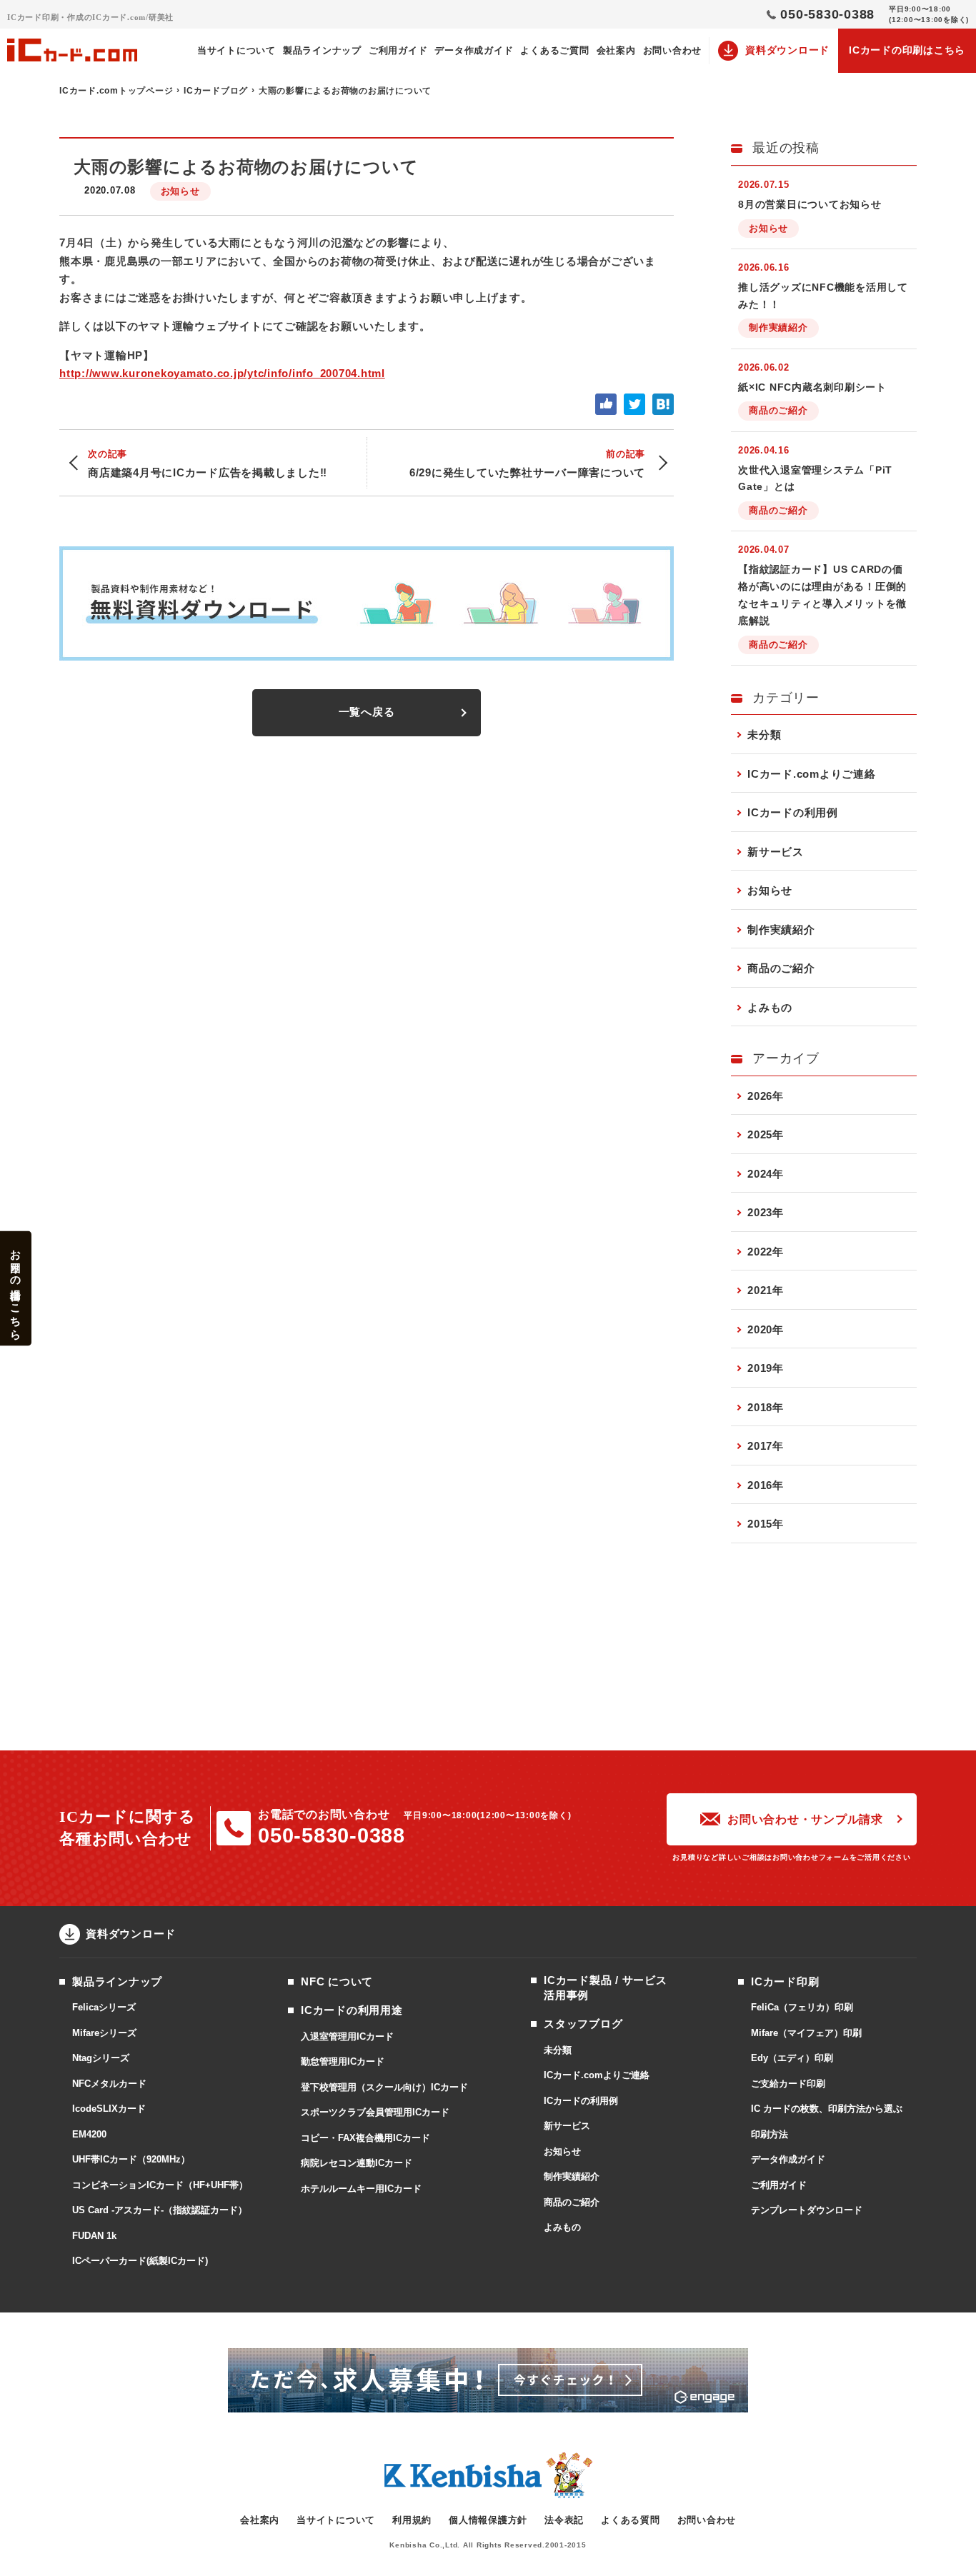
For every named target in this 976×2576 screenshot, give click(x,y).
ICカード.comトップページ (116, 91)
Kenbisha (463, 2476)
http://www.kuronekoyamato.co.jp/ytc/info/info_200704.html (222, 373)
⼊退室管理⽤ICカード (347, 2036)
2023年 (766, 1212)
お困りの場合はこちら (16, 1288)
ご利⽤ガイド (398, 50)
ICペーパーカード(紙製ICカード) (140, 2261)
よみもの (770, 1007)
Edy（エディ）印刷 (792, 2058)
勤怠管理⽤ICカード (343, 2061)
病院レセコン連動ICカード (357, 2163)
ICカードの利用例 (793, 812)
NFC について (337, 1981)
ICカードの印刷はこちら (907, 50)
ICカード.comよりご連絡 (812, 774)
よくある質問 (631, 2520)
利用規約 (412, 2520)
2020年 (766, 1329)
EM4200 (89, 2134)
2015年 (766, 1524)
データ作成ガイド (474, 50)
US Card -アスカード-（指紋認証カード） (160, 2210)
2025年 (766, 1134)
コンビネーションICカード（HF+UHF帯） (160, 2185)
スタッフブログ (583, 2024)
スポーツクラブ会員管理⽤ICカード (375, 2112)
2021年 (766, 1290)
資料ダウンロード (787, 50)
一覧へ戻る (367, 712)
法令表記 (564, 2520)
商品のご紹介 (781, 968)
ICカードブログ (216, 91)
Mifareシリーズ (104, 2033)
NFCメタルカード (109, 2084)
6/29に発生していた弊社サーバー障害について (527, 463)
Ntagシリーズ (101, 2058)
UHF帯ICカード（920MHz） (131, 2159)
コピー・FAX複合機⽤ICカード (365, 2138)
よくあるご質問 (554, 50)
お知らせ (180, 191)
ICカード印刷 (785, 1981)
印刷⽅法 (770, 2134)
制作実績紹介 (781, 929)
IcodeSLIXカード (109, 2109)
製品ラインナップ (322, 50)
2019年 (766, 1368)
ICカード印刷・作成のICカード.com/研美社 (90, 17)
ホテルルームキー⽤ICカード (361, 2189)
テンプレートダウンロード (807, 2210)
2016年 (766, 1485)
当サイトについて (236, 50)
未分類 (764, 735)
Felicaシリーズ (104, 2007)
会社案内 (616, 50)
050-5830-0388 (332, 1835)
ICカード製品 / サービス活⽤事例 (606, 1988)
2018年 (766, 1407)
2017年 (766, 1446)
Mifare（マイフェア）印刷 (806, 2033)
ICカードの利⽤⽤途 (352, 2010)
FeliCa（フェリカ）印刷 (802, 2007)
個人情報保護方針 (488, 2520)
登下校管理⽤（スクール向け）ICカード (384, 2087)
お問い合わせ (673, 50)
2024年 (766, 1174)
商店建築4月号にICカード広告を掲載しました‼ (207, 463)
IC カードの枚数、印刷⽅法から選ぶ (827, 2109)
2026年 (766, 1096)
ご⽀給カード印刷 (788, 2084)
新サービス (776, 852)
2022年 (766, 1252)
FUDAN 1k (94, 2236)
